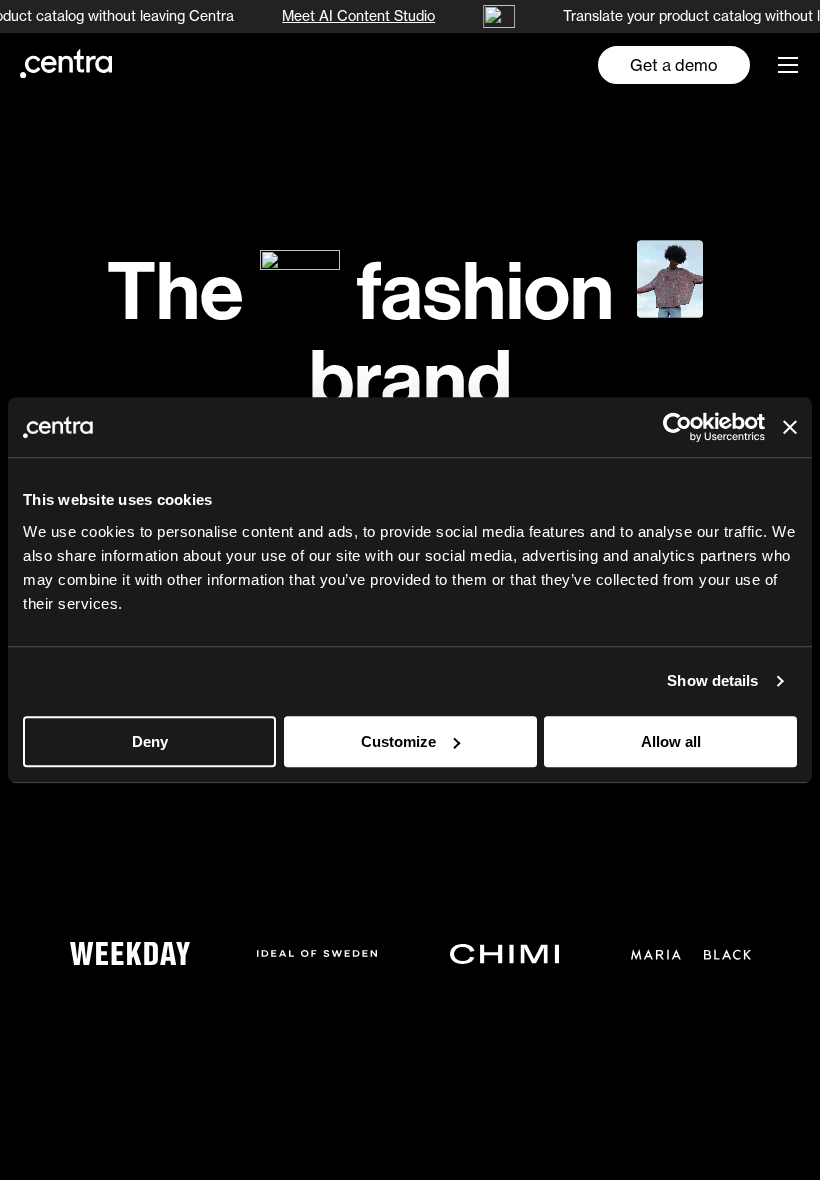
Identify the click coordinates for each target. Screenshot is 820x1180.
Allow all (671, 741)
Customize (398, 741)
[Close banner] (790, 427)
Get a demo (674, 65)
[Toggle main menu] (788, 65)
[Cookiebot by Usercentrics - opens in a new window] (677, 427)
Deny (150, 741)
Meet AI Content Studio (356, 16)
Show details (712, 680)
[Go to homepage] (66, 63)
